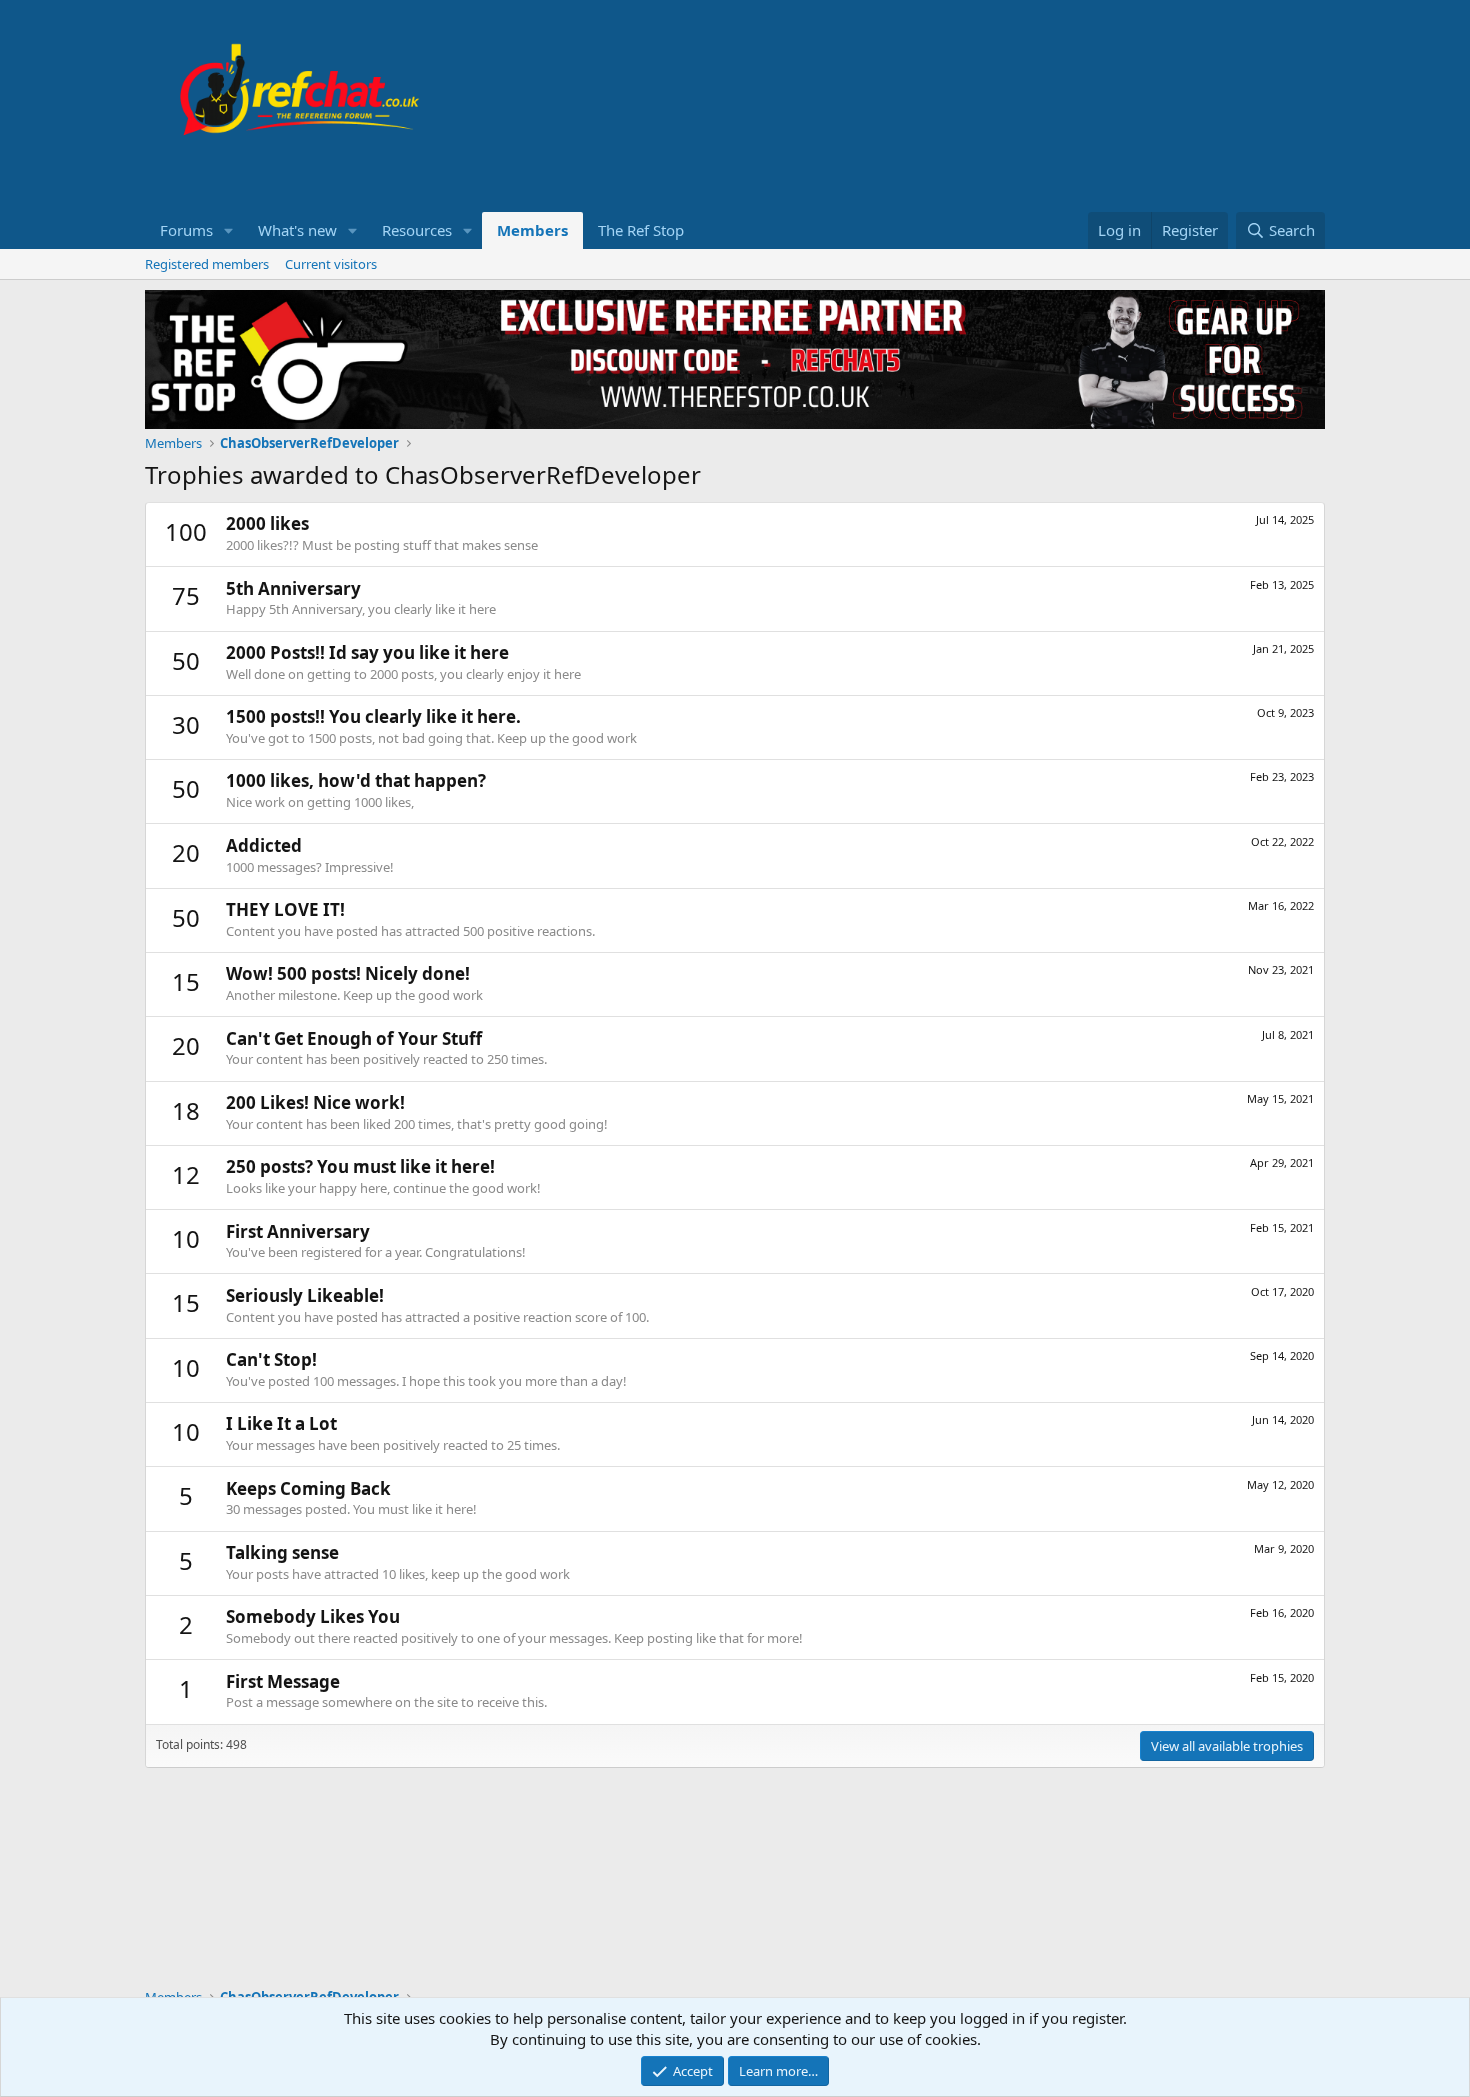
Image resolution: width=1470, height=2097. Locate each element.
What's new (297, 230)
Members (532, 230)
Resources (417, 230)
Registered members (207, 264)
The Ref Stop (641, 230)
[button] (229, 230)
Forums (186, 230)
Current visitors (331, 264)
